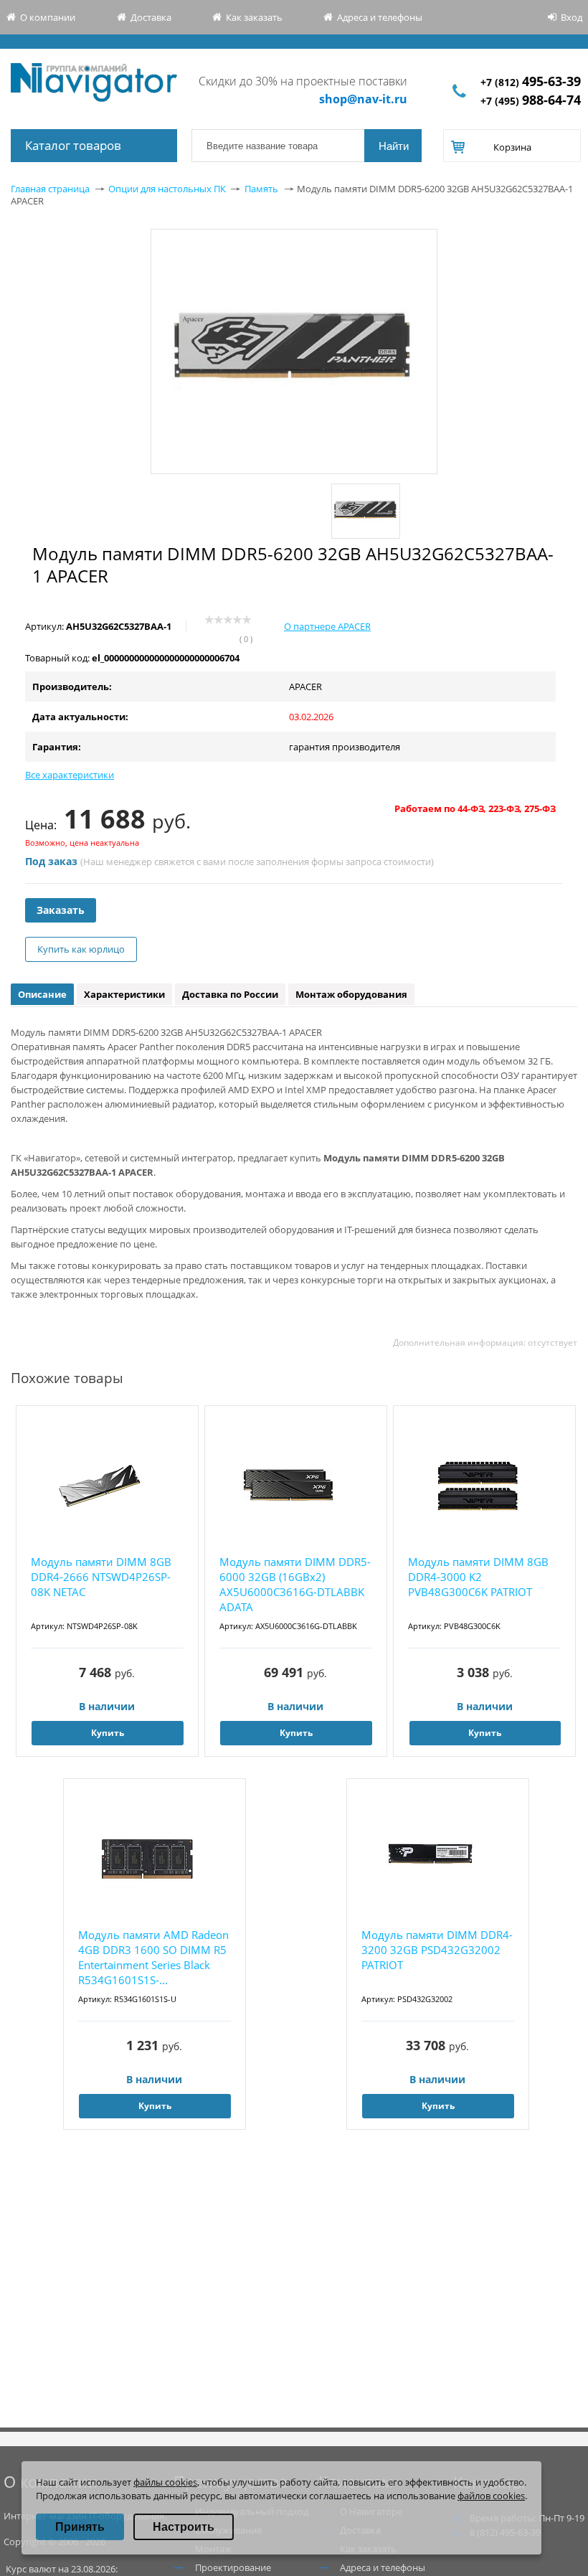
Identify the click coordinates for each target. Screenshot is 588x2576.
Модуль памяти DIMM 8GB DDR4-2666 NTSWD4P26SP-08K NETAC (101, 1577)
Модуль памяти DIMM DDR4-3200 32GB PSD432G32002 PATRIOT (437, 1950)
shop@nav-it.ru (363, 99)
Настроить (184, 2527)
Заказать (61, 910)
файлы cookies (165, 2482)
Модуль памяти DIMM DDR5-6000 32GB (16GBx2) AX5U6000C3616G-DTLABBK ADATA (295, 1584)
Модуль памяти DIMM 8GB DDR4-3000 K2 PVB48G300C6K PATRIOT (478, 1577)
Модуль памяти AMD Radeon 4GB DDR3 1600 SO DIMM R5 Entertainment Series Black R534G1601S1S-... (153, 1957)
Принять (80, 2527)
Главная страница (50, 189)
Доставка (151, 17)
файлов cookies (491, 2496)
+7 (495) (531, 101)
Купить (108, 1733)
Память (261, 189)
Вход (572, 17)
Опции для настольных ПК (167, 189)
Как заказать (254, 17)
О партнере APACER (327, 626)
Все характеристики (70, 775)
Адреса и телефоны (380, 17)
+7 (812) (531, 82)
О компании (48, 17)
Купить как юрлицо (81, 949)
